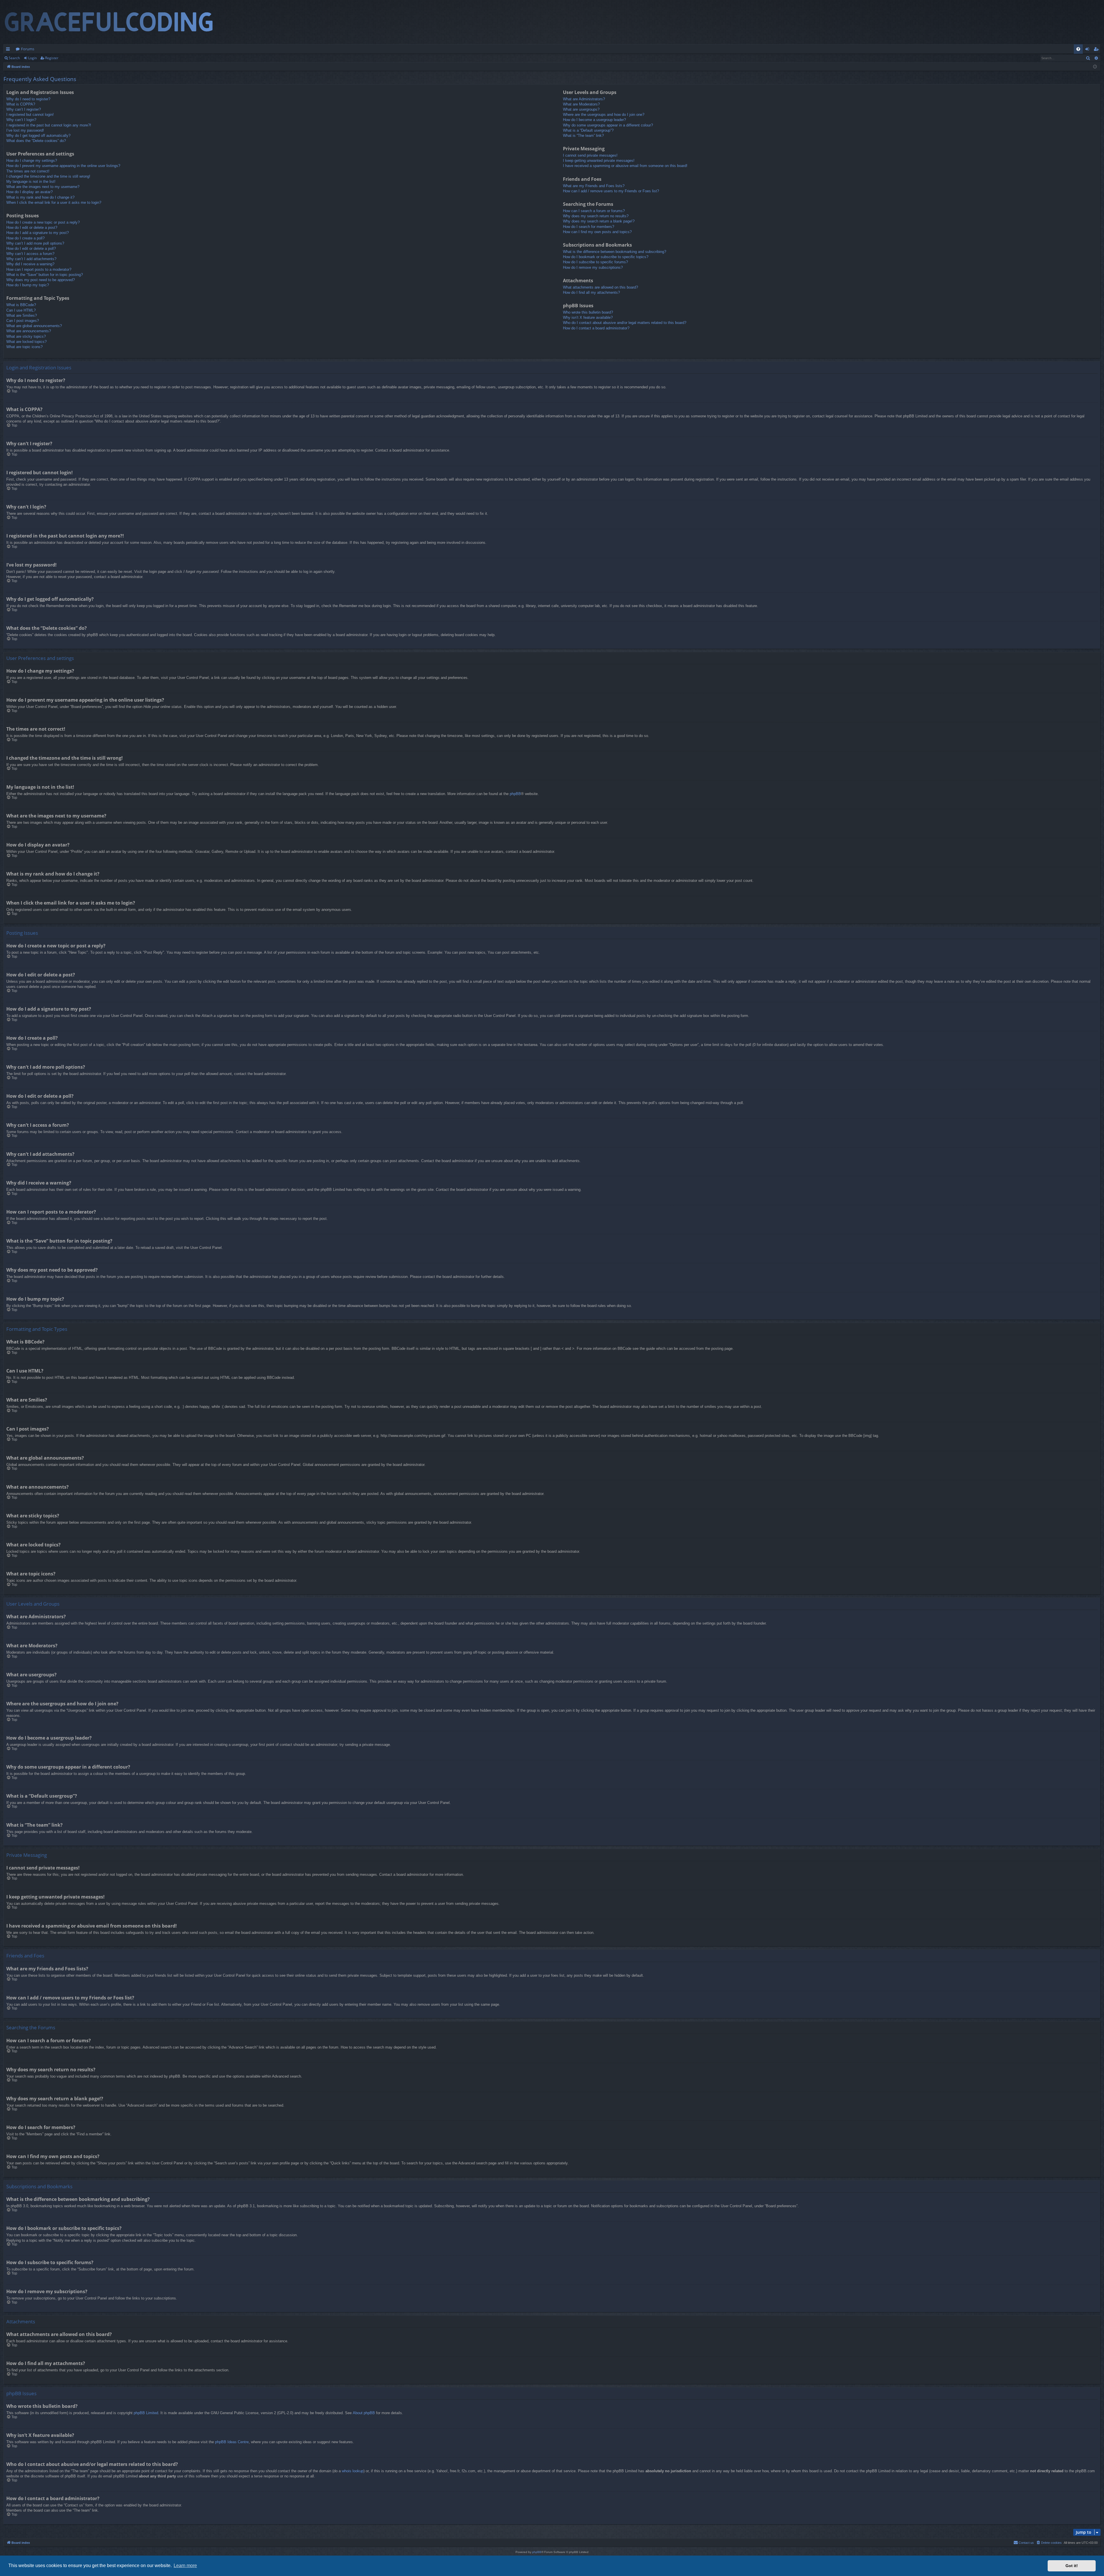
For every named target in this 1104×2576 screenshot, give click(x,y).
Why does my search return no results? (596, 216)
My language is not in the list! (31, 182)
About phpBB (364, 2413)
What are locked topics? (26, 342)
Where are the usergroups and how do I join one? (604, 115)
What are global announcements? (34, 326)
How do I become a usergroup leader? (594, 120)
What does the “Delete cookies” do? (36, 141)
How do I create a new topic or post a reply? (43, 222)
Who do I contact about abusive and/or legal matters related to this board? (625, 323)
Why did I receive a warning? (30, 264)
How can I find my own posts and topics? (597, 232)
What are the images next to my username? (43, 187)
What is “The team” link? (583, 136)
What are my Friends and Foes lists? (594, 186)
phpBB (515, 794)
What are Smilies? (22, 315)
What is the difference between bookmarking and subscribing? (615, 252)
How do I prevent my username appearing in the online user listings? (63, 166)
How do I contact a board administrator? (596, 328)
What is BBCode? (21, 305)
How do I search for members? (589, 227)
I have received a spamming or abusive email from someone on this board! (625, 166)
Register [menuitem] (1097, 50)
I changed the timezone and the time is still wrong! (48, 176)
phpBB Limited (146, 2413)
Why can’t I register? (24, 109)
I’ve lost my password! (25, 130)
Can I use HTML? (21, 310)
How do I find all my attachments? (591, 292)
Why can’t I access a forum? (30, 254)
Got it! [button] (1072, 2566)
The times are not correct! (28, 171)
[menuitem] (1078, 49)
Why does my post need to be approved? (41, 280)
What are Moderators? (581, 104)
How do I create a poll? (25, 238)
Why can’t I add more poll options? (35, 243)
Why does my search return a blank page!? (599, 221)
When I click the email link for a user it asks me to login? (54, 202)
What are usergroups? (581, 109)
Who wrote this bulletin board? (588, 312)
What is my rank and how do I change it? (40, 197)
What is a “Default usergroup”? (588, 130)
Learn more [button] (185, 2566)
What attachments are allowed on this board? (600, 287)
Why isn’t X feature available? (588, 317)
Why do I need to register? (28, 99)
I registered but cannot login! (30, 115)
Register (52, 58)
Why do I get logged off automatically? (38, 136)
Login (32, 58)
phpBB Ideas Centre (232, 2442)
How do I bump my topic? (28, 285)
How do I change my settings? (32, 161)
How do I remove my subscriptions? (593, 267)
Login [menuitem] (1088, 50)
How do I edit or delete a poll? (31, 248)
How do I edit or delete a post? (32, 228)
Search (14, 58)
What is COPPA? (21, 104)
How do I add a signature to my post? (38, 233)
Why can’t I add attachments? (31, 259)
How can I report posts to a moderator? (39, 269)
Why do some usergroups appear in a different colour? (608, 125)
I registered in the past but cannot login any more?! (49, 125)
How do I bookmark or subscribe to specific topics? (606, 257)
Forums (28, 49)
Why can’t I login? (21, 120)
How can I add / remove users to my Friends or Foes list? (611, 191)
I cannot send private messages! (590, 155)
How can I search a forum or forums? (594, 211)
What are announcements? (29, 331)
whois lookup (353, 2471)
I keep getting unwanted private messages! (599, 161)
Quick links (9, 50)
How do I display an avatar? (29, 192)
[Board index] (114, 22)
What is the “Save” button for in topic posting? (45, 275)
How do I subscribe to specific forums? (595, 262)
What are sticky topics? (26, 336)
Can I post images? (23, 321)
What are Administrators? (584, 99)
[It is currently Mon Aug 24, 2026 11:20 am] (1095, 67)
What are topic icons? (24, 347)
